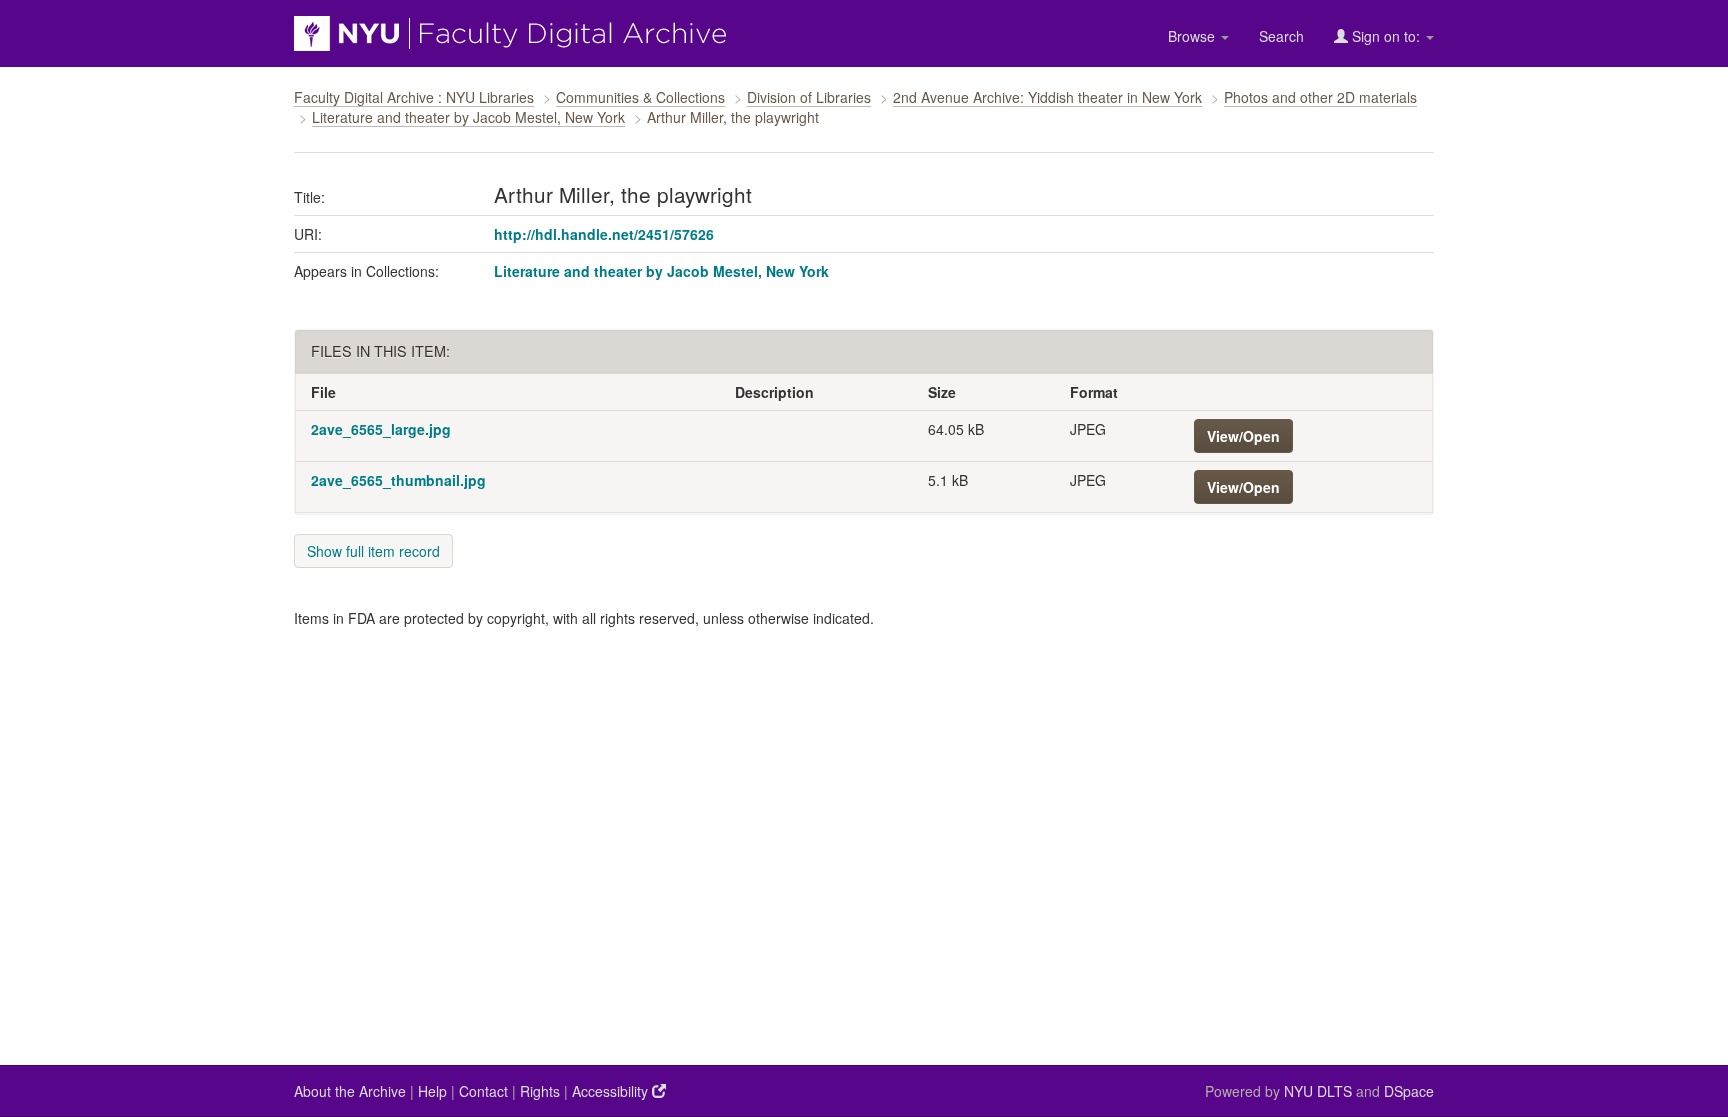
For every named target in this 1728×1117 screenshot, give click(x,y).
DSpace (1409, 1091)
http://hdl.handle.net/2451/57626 (604, 234)
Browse (1193, 36)
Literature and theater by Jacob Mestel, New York (468, 117)
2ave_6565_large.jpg (381, 429)
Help (432, 1091)
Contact (483, 1091)
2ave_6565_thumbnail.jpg (398, 480)
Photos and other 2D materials (1320, 97)
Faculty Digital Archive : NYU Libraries (414, 97)
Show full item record (373, 551)
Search (1281, 36)
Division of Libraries (809, 97)
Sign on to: (1386, 36)
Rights (540, 1091)
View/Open (1243, 436)
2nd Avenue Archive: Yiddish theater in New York (1047, 97)
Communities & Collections (640, 97)
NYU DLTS (1318, 1091)
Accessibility (612, 1091)
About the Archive (350, 1091)
